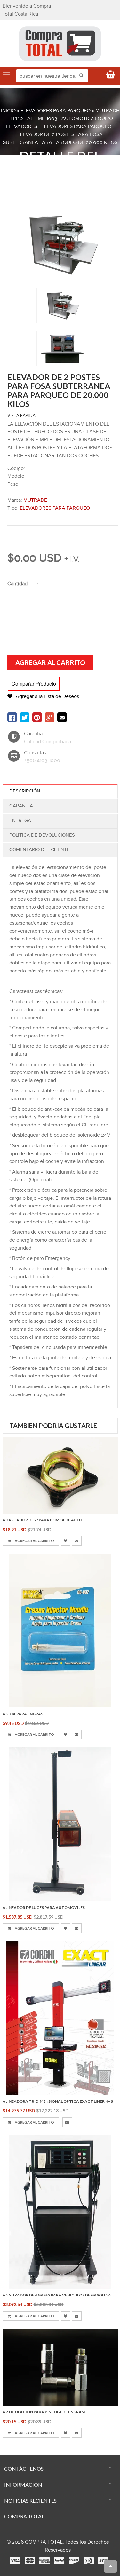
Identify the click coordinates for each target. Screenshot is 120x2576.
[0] (12, 717)
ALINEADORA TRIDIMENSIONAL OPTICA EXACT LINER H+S (58, 2101)
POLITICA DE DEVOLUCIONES (42, 835)
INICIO (8, 111)
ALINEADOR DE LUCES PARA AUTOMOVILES (44, 1908)
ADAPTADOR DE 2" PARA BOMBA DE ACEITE (44, 1520)
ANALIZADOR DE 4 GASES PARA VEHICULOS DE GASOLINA (57, 2295)
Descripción (25, 791)
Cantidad (17, 584)
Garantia (21, 806)
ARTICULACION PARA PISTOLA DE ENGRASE (44, 2412)
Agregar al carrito (34, 1541)
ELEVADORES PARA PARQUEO (56, 111)
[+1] (50, 717)
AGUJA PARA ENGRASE (24, 1714)
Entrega (20, 821)
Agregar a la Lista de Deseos (47, 697)
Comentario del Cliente (40, 850)
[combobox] (52, 76)
